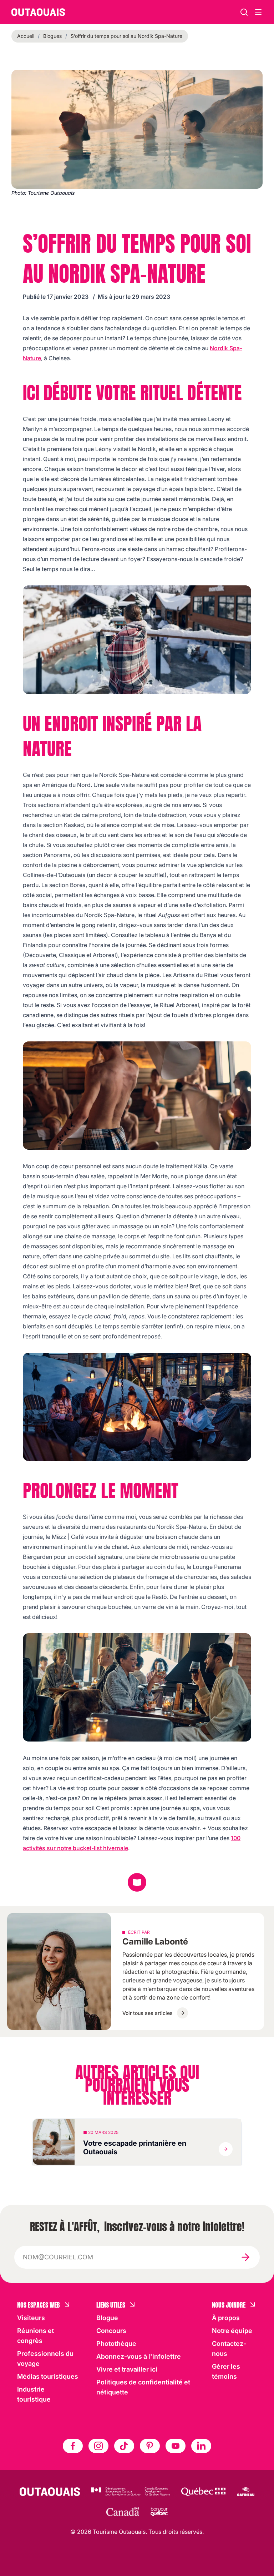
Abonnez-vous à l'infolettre (139, 2356)
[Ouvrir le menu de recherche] (258, 12)
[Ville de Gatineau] (246, 2492)
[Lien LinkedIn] (201, 2446)
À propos (226, 2318)
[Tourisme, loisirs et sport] (203, 2492)
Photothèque (116, 2344)
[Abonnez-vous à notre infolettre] (245, 2257)
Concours (111, 2331)
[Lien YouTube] (176, 2446)
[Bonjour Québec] (159, 2512)
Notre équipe (232, 2331)
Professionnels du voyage (45, 2359)
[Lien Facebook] (73, 2446)
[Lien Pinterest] (150, 2446)
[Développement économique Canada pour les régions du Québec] (131, 2492)
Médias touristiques (48, 2376)
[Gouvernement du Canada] (123, 2512)
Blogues (52, 36)
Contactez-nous (229, 2349)
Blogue (107, 2318)
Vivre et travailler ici (127, 2369)
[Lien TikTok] (124, 2446)
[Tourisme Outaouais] (50, 2492)
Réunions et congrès (35, 2336)
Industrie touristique (34, 2394)
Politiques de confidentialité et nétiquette (143, 2387)
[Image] (137, 640)
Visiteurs (31, 2318)
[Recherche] (244, 12)
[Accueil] (38, 12)
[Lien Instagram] (98, 2446)
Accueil (26, 36)
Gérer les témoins (226, 2371)
